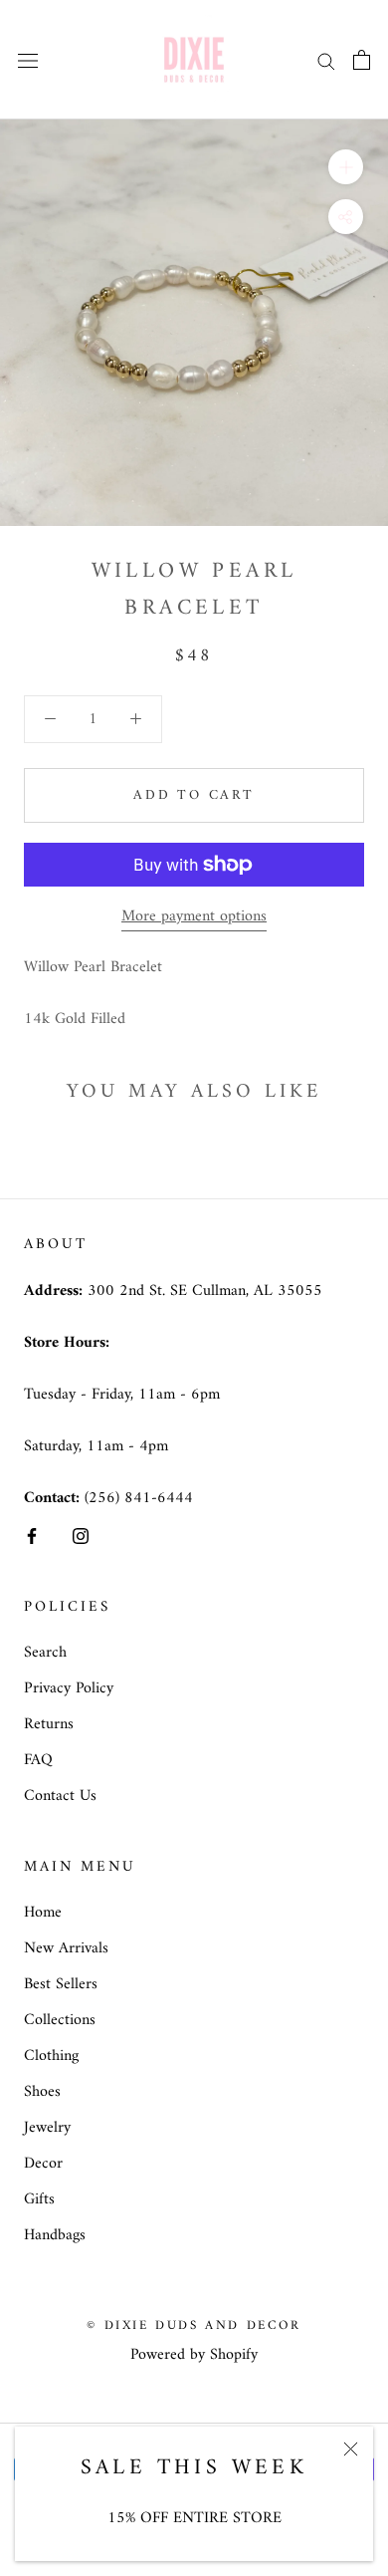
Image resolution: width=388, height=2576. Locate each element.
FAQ (38, 1760)
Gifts (39, 2199)
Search (45, 1653)
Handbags (55, 2235)
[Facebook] (32, 1535)
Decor (43, 2164)
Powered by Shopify (194, 2355)
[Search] (326, 59)
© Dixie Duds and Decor (194, 2325)
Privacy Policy (69, 1688)
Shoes (42, 2092)
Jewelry (47, 2128)
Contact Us (60, 1796)
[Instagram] (81, 1535)
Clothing (51, 2056)
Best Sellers (61, 1984)
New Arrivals (66, 1948)
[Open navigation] (28, 60)
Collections (60, 2020)
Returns (49, 1724)
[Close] (351, 2449)
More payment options (194, 916)
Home (43, 1913)
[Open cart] (362, 60)
